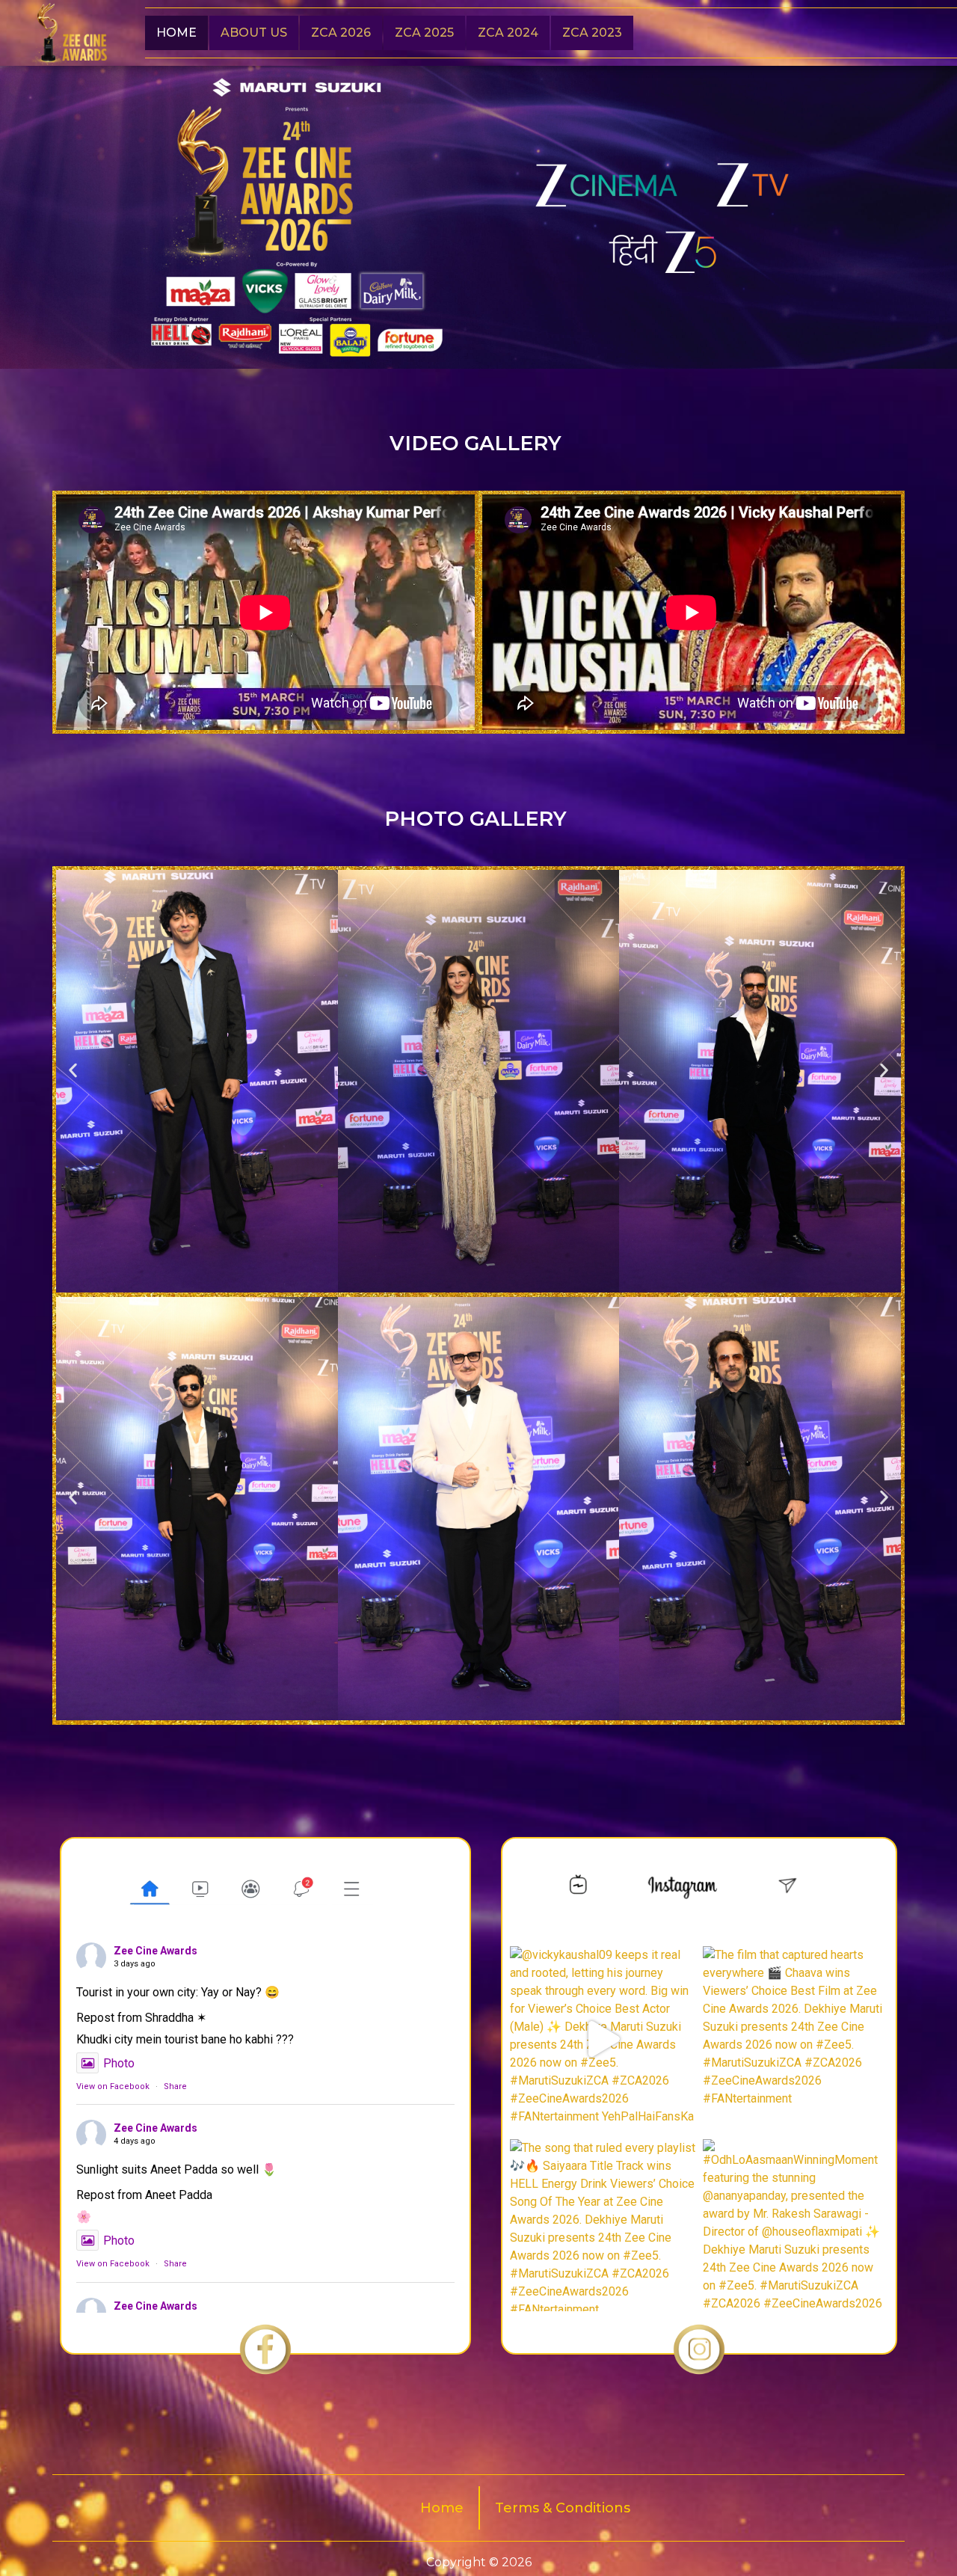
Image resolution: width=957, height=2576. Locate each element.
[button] (73, 1071)
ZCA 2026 (341, 33)
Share (175, 2086)
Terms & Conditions (563, 2508)
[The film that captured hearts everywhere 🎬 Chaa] (796, 2039)
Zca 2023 (592, 33)
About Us (254, 33)
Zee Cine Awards (156, 1951)
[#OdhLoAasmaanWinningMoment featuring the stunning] (796, 2232)
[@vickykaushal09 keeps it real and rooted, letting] (603, 2039)
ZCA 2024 (508, 33)
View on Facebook (113, 2086)
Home (176, 33)
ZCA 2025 (424, 33)
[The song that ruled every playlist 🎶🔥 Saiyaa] (603, 2232)
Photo (119, 2063)
